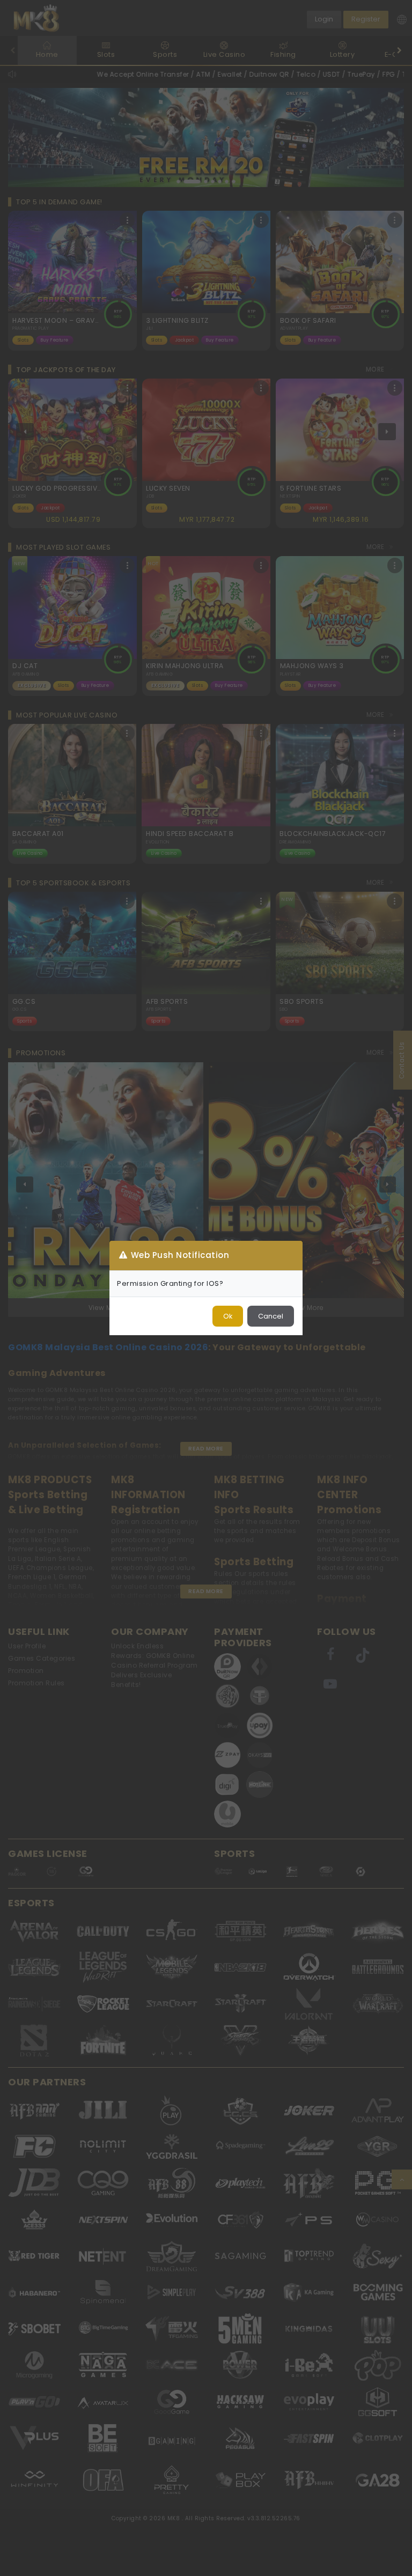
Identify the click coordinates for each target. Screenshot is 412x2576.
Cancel (271, 1316)
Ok (228, 1316)
